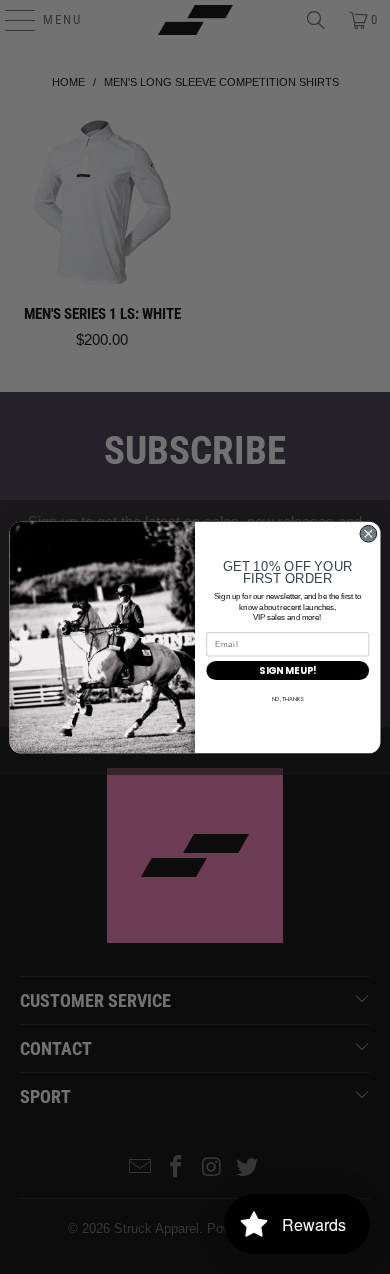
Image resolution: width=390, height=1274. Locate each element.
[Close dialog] (368, 533)
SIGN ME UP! (287, 670)
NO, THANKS (288, 699)
